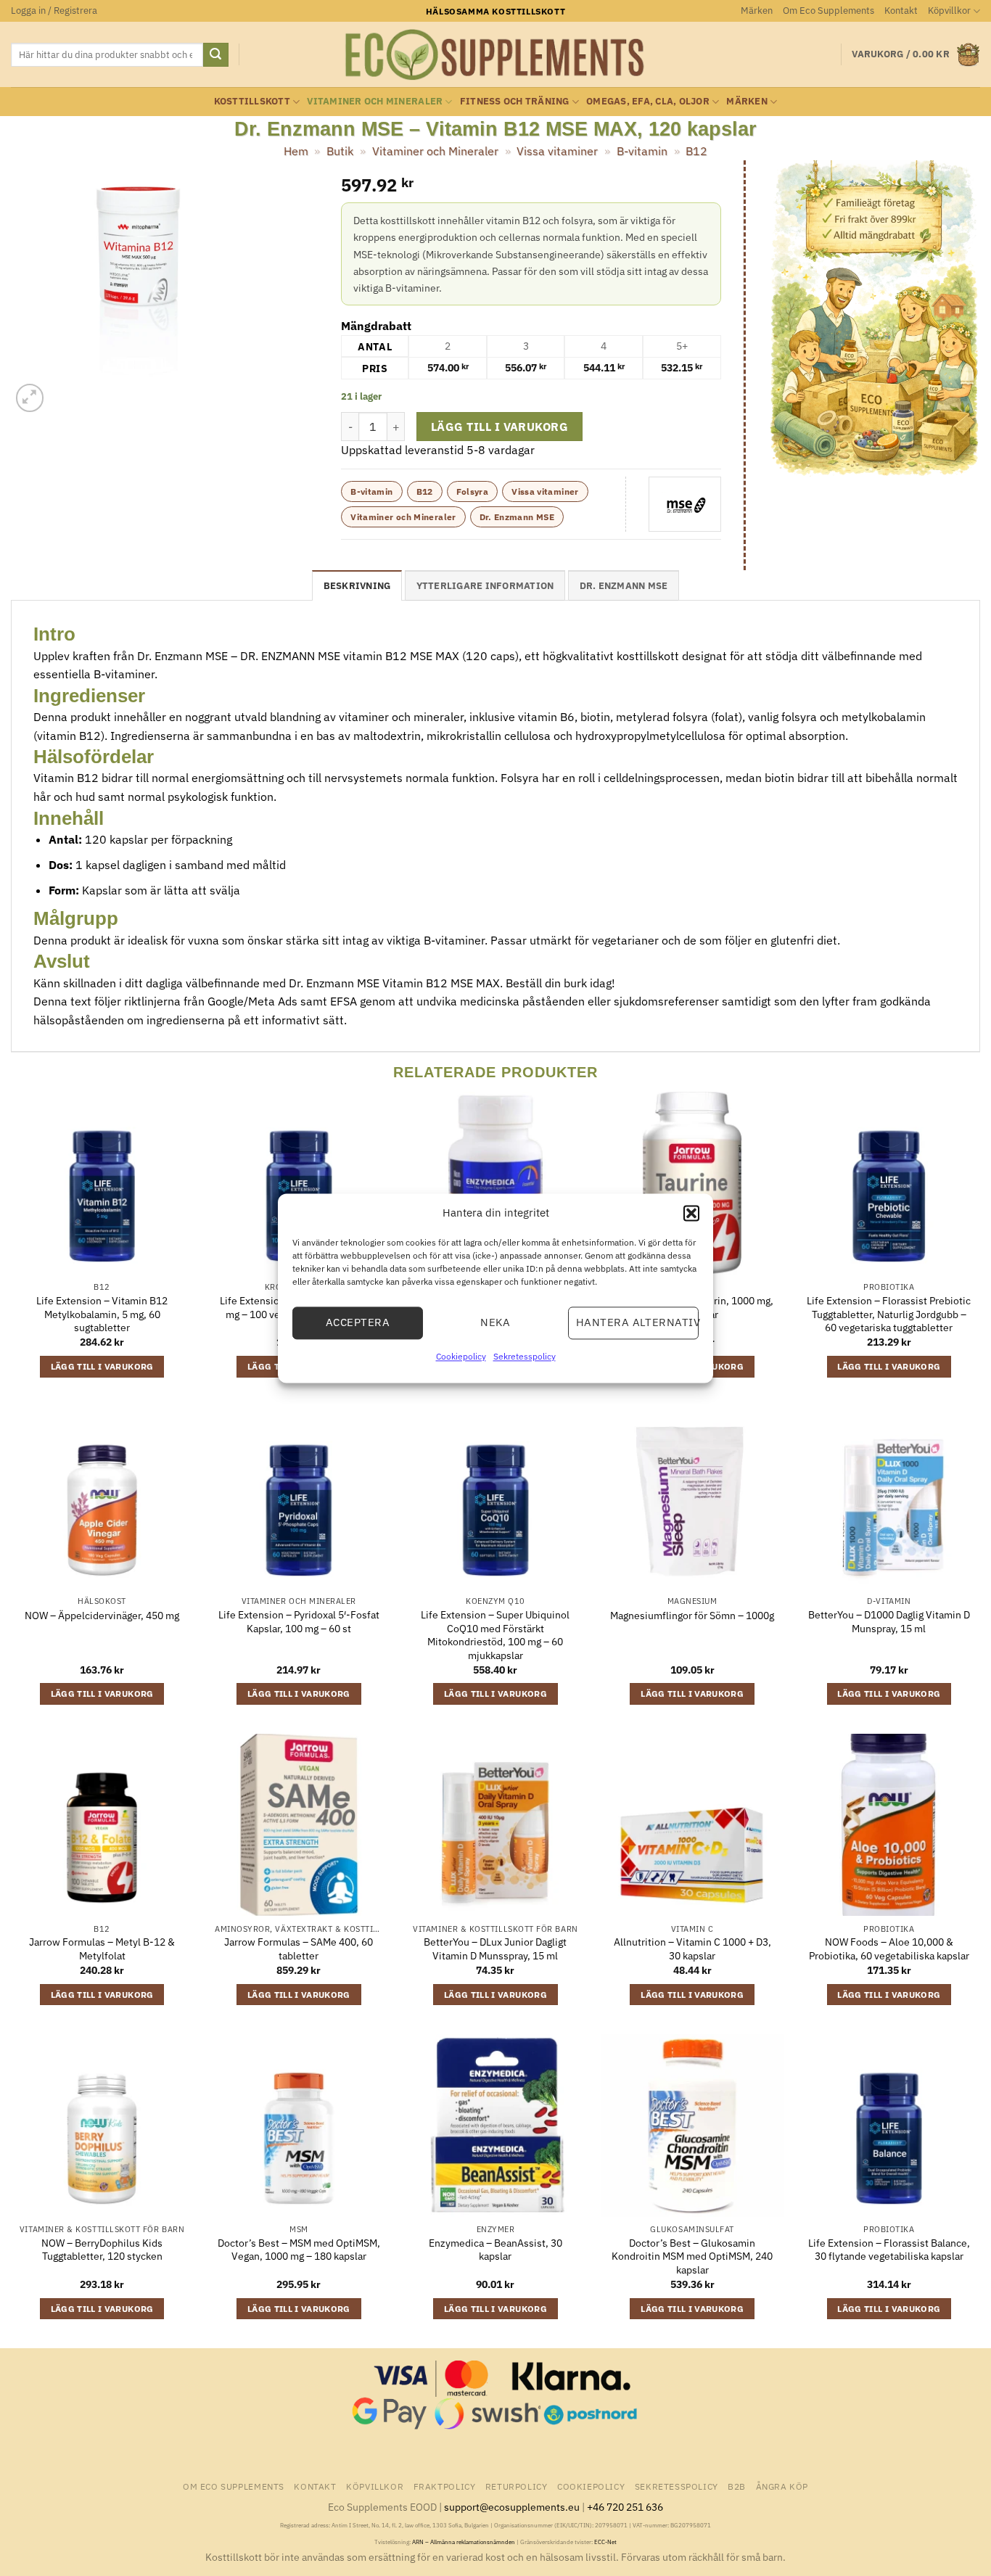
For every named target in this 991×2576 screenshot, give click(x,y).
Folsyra (473, 491)
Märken (757, 11)
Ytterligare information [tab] (485, 586)
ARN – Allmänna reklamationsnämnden (464, 2542)
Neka (495, 1322)
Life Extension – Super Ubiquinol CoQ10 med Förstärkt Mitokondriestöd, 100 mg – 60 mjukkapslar (495, 1635)
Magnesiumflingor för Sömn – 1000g (692, 1616)
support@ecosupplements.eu (512, 2507)
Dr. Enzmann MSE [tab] (624, 586)
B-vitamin (642, 151)
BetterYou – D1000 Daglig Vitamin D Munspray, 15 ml (889, 1622)
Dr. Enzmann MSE (517, 517)
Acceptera (358, 1322)
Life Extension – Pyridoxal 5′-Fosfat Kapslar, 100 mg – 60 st (299, 1622)
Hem (296, 151)
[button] (691, 1213)
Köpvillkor (949, 11)
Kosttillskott (252, 101)
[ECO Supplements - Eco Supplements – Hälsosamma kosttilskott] (495, 55)
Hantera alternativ (637, 1322)
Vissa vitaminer (557, 151)
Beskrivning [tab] (357, 586)
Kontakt (901, 11)
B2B (737, 2486)
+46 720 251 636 (625, 2507)
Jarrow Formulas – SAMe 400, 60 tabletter (299, 1949)
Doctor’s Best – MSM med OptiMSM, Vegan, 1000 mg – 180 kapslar (299, 2250)
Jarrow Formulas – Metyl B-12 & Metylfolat (102, 1949)
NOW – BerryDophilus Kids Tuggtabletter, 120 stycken (102, 2250)
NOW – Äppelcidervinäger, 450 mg (102, 1616)
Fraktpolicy (445, 2486)
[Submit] (215, 55)
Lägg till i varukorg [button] (102, 1366)
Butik (340, 151)
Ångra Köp (782, 2486)
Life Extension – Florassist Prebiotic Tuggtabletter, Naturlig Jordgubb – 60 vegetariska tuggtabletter (889, 1314)
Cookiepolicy (461, 1356)
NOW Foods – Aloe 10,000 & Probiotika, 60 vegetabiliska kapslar (889, 1949)
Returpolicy (517, 2486)
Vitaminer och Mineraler (375, 101)
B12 (696, 151)
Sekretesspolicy (525, 1356)
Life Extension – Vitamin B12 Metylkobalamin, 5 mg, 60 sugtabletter (102, 1314)
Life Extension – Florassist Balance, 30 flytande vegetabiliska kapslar (889, 2250)
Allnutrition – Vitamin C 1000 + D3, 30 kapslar (692, 1949)
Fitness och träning (515, 101)
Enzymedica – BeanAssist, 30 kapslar (495, 2250)
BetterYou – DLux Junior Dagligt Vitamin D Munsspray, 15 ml (495, 1949)
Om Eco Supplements (828, 11)
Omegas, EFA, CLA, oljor (648, 101)
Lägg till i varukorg (499, 427)
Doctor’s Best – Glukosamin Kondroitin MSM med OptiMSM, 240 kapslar (692, 2256)
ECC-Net (605, 2542)
